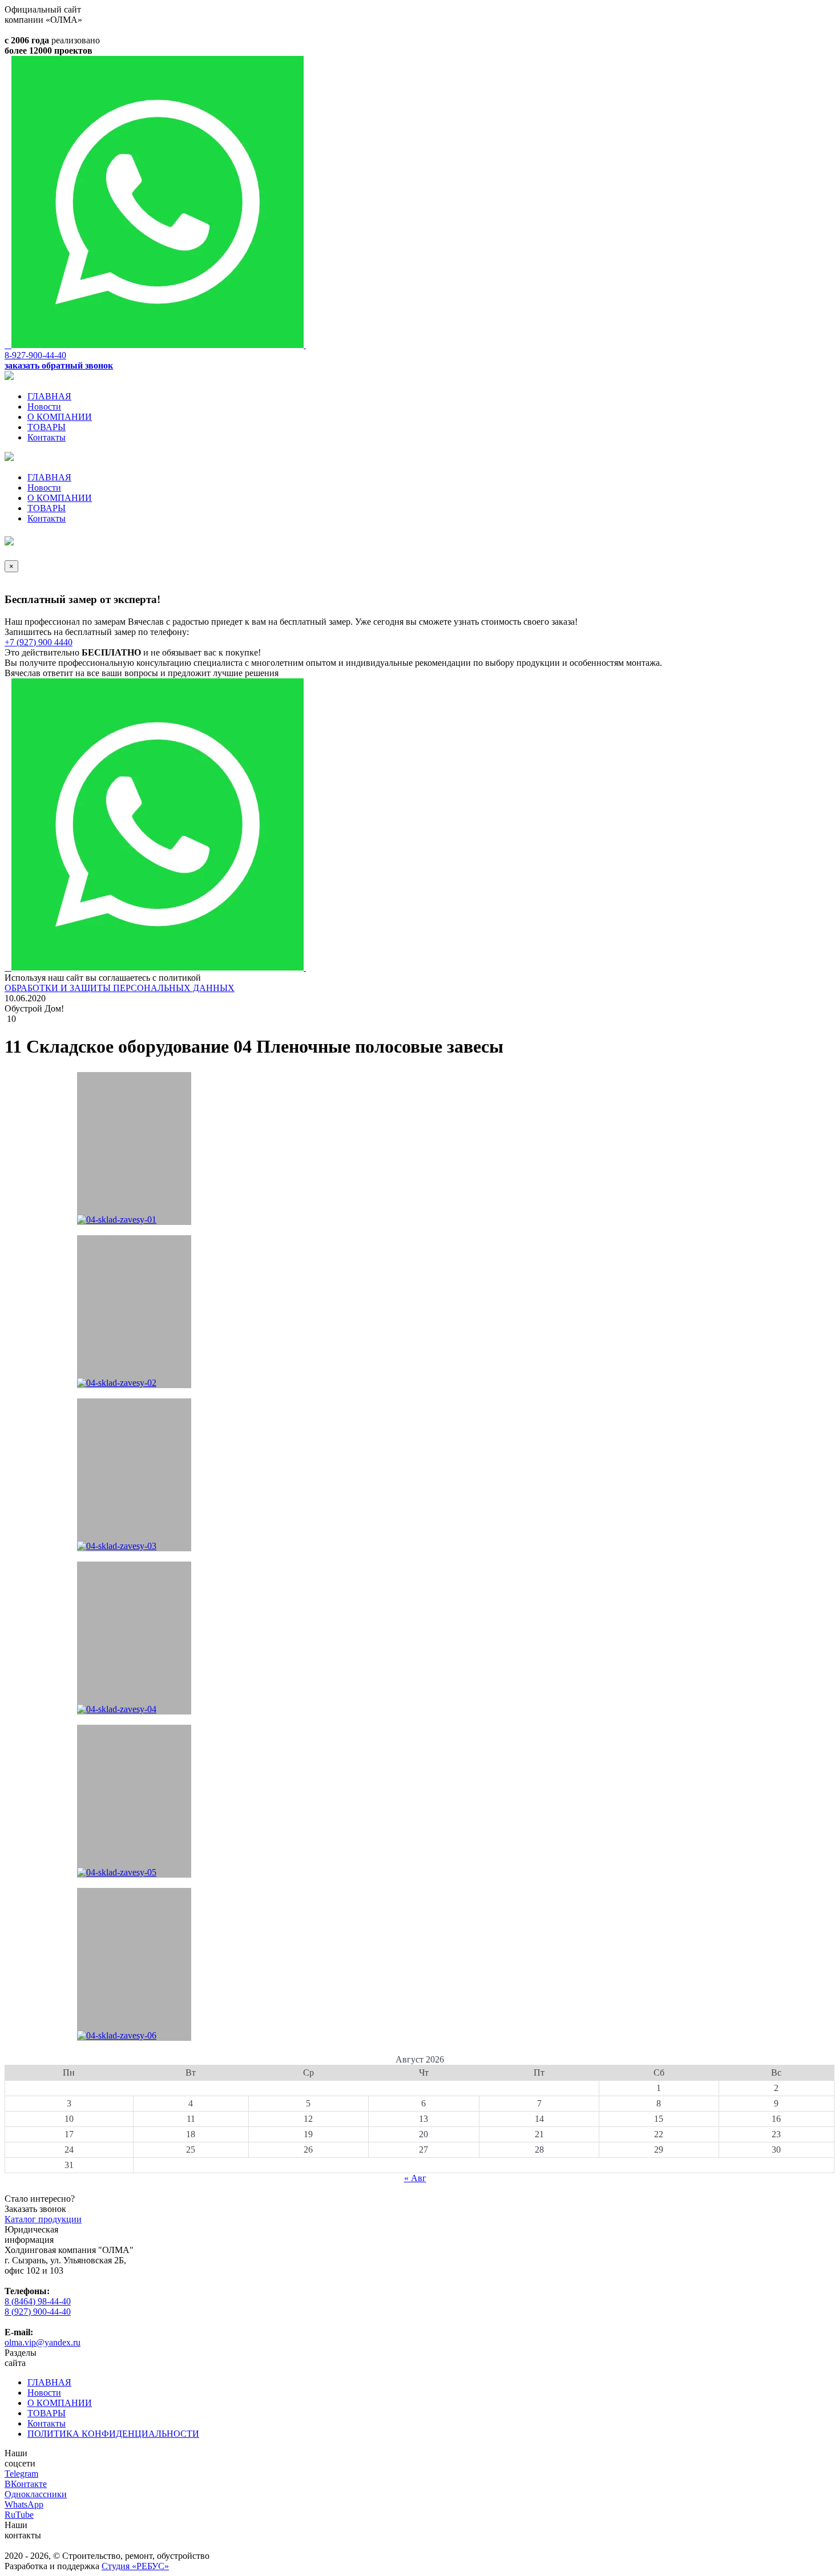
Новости (44, 407)
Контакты (47, 437)
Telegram (21, 2474)
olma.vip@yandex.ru (43, 2342)
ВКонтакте (26, 2484)
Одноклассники (36, 2494)
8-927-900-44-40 (35, 355)
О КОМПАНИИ (60, 417)
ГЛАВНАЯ (49, 396)
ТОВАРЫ (47, 427)
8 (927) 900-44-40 (38, 2312)
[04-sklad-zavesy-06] (134, 1964)
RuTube (19, 2515)
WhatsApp (24, 2504)
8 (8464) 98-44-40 (38, 2301)
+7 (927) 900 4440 (39, 642)
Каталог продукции (43, 2219)
